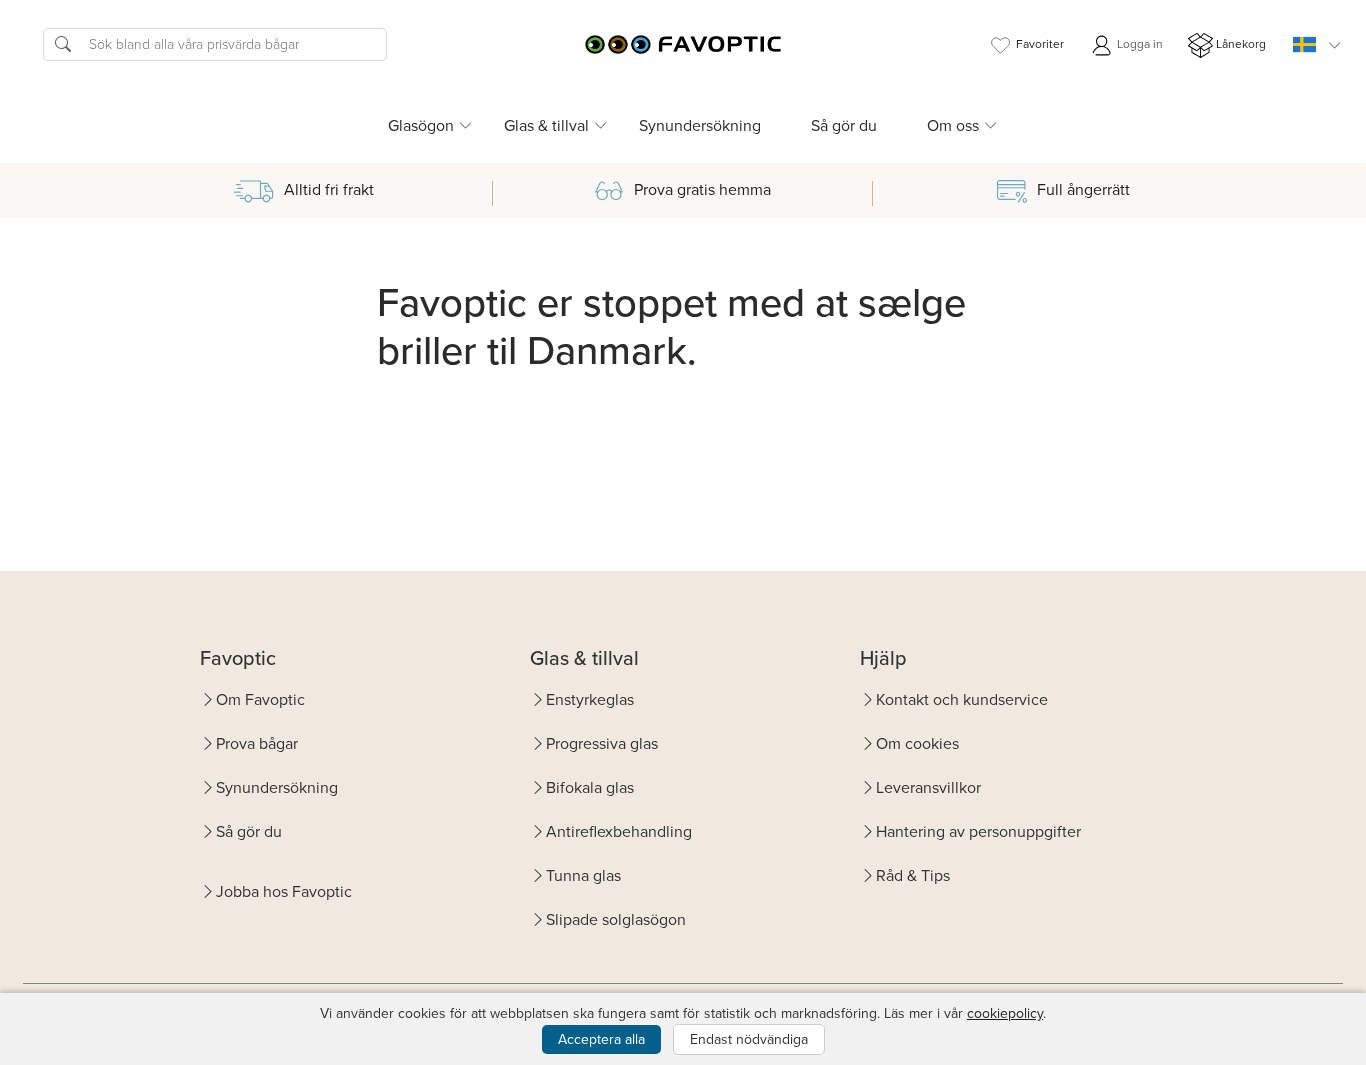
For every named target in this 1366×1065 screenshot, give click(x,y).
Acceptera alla (601, 1039)
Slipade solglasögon (616, 919)
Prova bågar (257, 743)
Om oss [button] (953, 125)
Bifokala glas (590, 787)
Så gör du (844, 125)
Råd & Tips (913, 875)
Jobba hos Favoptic (284, 891)
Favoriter (1040, 44)
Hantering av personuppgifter (978, 831)
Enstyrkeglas (590, 699)
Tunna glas (583, 875)
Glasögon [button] (421, 125)
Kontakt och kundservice (962, 699)
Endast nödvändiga (749, 1039)
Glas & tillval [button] (546, 125)
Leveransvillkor (928, 787)
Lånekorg (1241, 44)
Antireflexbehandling (619, 831)
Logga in (1138, 44)
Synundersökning (700, 125)
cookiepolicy (1005, 1013)
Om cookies (917, 743)
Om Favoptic (260, 699)
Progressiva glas (602, 743)
